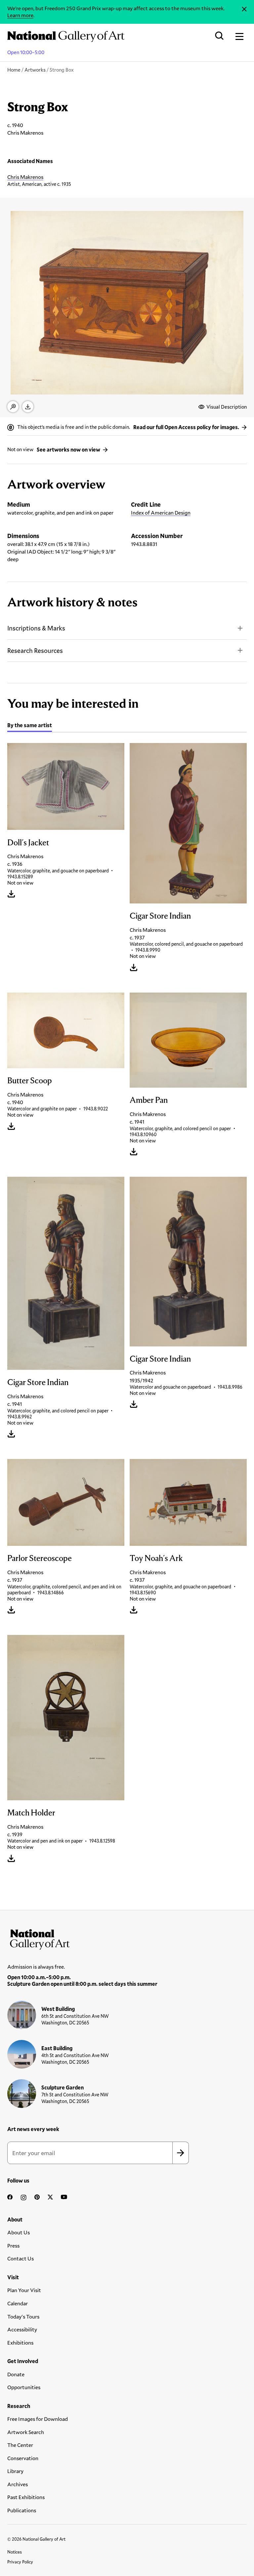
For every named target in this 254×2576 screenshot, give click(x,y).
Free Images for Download (38, 2419)
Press (13, 2245)
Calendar (18, 2303)
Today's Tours (23, 2316)
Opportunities (24, 2387)
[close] (244, 9)
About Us (19, 2232)
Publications (22, 2510)
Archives (18, 2484)
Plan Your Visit (24, 2290)
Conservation (23, 2458)
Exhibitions (20, 2342)
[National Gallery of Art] (127, 1938)
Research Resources (35, 650)
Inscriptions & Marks (36, 628)
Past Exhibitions (26, 2497)
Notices (15, 2552)
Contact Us (21, 2258)
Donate (16, 2374)
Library (15, 2471)
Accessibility (22, 2329)
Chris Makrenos (25, 177)
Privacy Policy (20, 2562)
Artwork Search (26, 2432)
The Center (20, 2445)
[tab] (30, 726)
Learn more (20, 15)
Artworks (35, 70)
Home (14, 70)
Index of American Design (161, 512)
